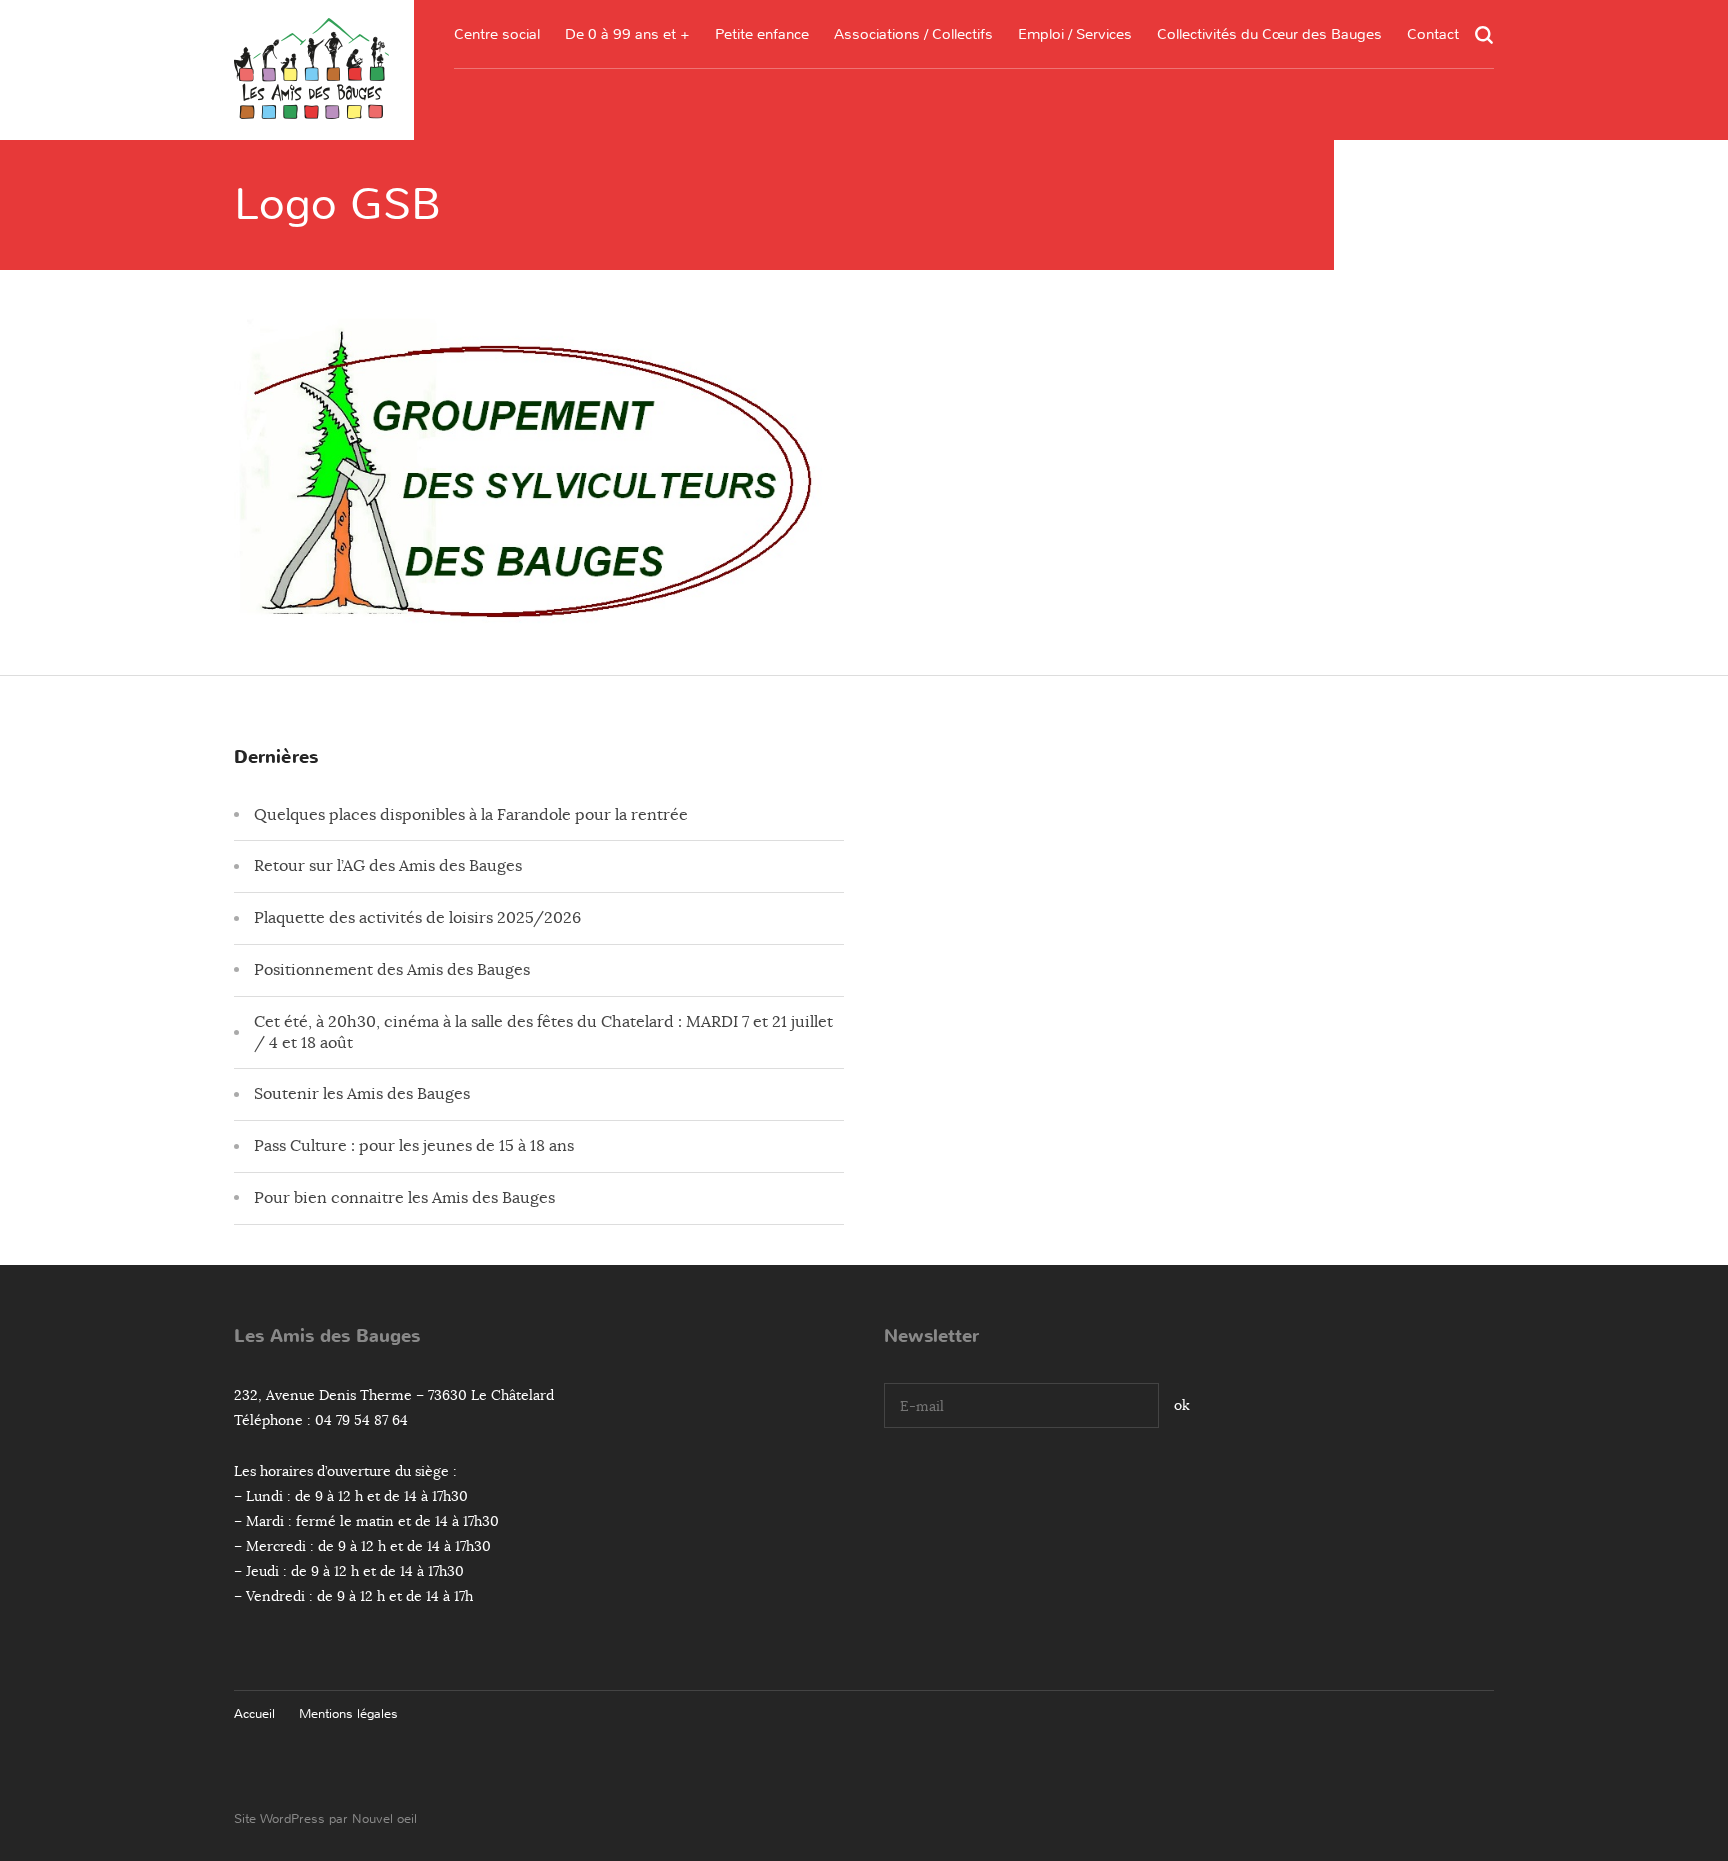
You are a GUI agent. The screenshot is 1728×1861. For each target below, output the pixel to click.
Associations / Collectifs (913, 34)
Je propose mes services (1075, 235)
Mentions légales (348, 1713)
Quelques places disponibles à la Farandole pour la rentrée (471, 815)
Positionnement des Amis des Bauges (392, 970)
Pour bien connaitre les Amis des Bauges (404, 1198)
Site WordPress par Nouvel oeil (325, 1818)
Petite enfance (762, 34)
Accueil (254, 1713)
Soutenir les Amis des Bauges (362, 1094)
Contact (1433, 34)
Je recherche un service (1075, 197)
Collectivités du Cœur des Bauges (1269, 34)
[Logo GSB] (534, 619)
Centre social (497, 34)
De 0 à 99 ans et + (627, 34)
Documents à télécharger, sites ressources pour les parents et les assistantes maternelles (762, 175)
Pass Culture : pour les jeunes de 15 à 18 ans (414, 1146)
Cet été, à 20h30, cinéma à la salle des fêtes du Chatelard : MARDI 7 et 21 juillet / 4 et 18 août (543, 1032)
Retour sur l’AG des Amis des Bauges (388, 866)
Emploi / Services (1075, 34)
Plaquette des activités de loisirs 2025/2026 (417, 918)
